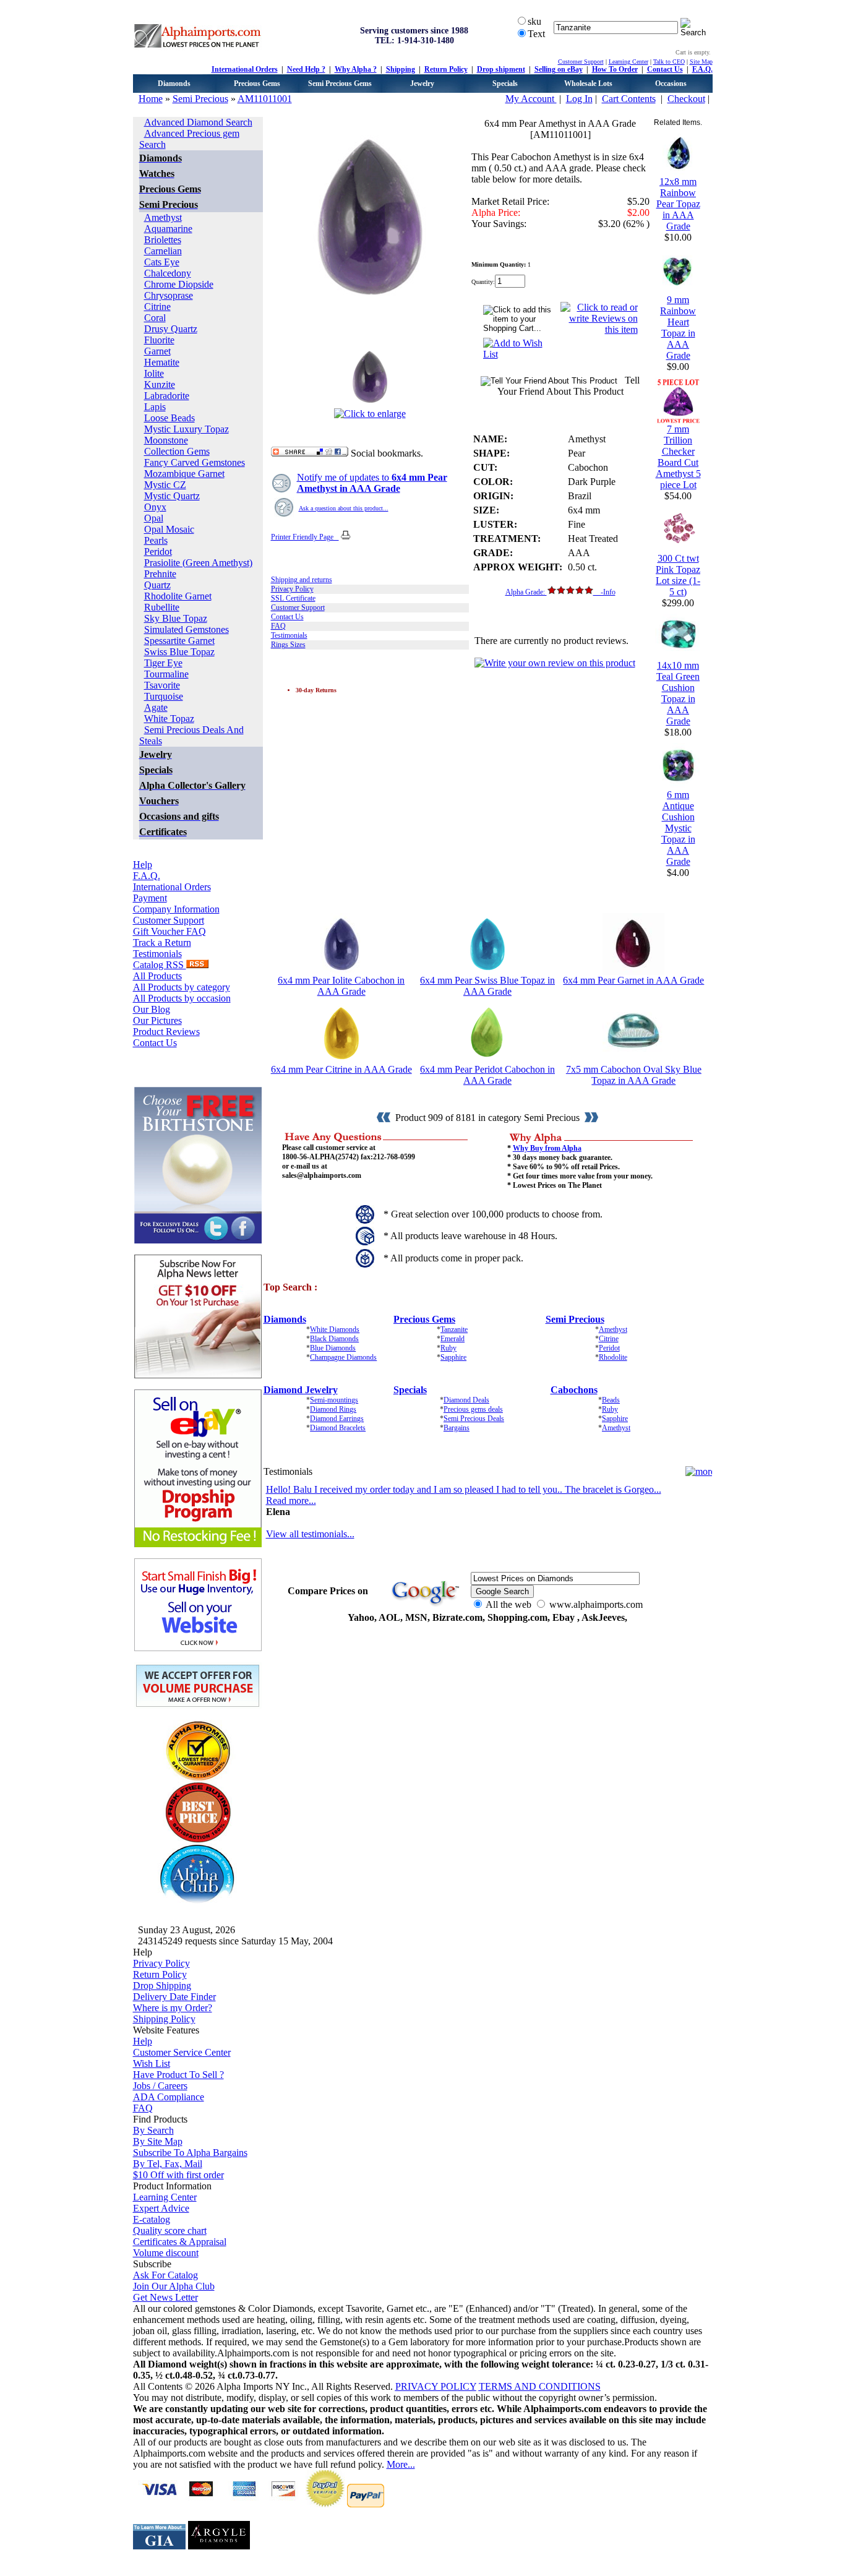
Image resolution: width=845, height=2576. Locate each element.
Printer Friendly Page (305, 537)
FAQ (278, 626)
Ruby (448, 1348)
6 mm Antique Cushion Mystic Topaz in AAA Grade (678, 828)
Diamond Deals (466, 1400)
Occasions (671, 84)
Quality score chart (170, 2230)
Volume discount (166, 2253)
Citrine (157, 307)
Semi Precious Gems (340, 84)
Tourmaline (166, 674)
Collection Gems (177, 451)
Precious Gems (257, 84)
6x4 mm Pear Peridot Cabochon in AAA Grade (487, 1075)
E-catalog (152, 2219)
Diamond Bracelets (338, 1428)
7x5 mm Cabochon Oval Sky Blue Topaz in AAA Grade (634, 1075)
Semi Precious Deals (474, 1419)
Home (151, 99)
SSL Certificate (293, 598)
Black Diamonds (334, 1339)
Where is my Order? (173, 2008)
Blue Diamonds (333, 1348)
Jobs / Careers (160, 2086)
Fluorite (159, 340)
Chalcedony (168, 273)
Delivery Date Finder (174, 1997)
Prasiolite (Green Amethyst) (198, 563)
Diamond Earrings (337, 1419)
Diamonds (174, 84)
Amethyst (163, 217)
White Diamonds (335, 1329)
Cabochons (574, 1390)
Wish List (152, 2063)
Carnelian (163, 251)
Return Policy (446, 69)
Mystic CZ (165, 485)
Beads (611, 1400)
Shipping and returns (302, 580)
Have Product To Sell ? (178, 2075)
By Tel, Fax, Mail (168, 2164)
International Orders (245, 69)
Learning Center (628, 62)
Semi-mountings (334, 1400)
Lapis (155, 407)
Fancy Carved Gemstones (195, 462)
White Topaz (169, 719)
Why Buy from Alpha (547, 1148)
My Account (531, 99)
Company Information (176, 909)
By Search (153, 2130)
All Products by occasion (182, 998)
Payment (150, 898)
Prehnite (160, 574)
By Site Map (158, 2141)
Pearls (156, 540)
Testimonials (157, 954)
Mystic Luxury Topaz (187, 429)
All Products (157, 976)
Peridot (158, 552)
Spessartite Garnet (179, 641)
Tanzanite (454, 1329)
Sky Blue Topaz (176, 618)
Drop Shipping (162, 1986)
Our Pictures (157, 1020)
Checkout (686, 99)
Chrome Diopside (179, 284)
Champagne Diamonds (343, 1357)
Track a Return (162, 942)
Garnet (157, 351)
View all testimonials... (310, 1534)
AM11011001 (265, 99)
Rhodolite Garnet (178, 596)
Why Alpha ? (356, 69)
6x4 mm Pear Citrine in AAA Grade (341, 1069)
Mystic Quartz (172, 496)
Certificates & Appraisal (180, 2242)
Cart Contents (629, 99)
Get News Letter (165, 2297)
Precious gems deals (473, 1409)
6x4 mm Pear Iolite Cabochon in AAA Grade (341, 986)
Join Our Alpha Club (174, 2286)
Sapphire (453, 1357)
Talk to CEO (669, 62)
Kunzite (160, 384)
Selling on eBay (559, 69)
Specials (505, 84)
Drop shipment (501, 69)
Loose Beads (169, 418)
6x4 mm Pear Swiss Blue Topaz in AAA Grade (487, 986)
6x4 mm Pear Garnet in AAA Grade (633, 980)
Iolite (154, 373)
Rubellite (162, 607)
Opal (154, 518)
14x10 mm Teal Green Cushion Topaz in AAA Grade (678, 693)
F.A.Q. (702, 69)
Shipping (401, 69)
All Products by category (182, 987)
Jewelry (422, 84)
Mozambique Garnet (184, 474)
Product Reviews (166, 1032)
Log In (579, 99)
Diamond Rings (333, 1409)
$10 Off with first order (178, 2175)
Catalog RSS (160, 965)
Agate (156, 707)
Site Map (701, 62)
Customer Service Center (182, 2052)
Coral (155, 318)
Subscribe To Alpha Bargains (190, 2153)
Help (143, 865)
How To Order (615, 69)
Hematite (162, 362)
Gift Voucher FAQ (169, 931)
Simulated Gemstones (187, 629)
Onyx (155, 507)
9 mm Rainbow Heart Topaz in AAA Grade (678, 328)
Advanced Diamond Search (198, 122)
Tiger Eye (163, 663)
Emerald (453, 1339)
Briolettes (163, 240)
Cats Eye (162, 262)
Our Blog (152, 1009)
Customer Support (581, 62)
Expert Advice (161, 2208)
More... (401, 2464)
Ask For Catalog (165, 2275)
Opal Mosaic (169, 529)
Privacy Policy (292, 589)
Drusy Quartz (171, 329)
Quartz (157, 585)
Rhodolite (613, 1357)
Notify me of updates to (372, 483)
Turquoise (164, 696)
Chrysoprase (169, 295)
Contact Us (665, 69)
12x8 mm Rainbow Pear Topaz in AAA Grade (678, 204)
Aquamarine (168, 229)
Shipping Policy (164, 2019)
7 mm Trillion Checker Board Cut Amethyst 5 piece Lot (678, 457)
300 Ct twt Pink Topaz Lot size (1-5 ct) (678, 575)
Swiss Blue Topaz (179, 652)
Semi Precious (200, 99)
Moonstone (166, 440)
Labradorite (167, 396)
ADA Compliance (169, 2097)
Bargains (457, 1428)
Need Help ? (306, 69)
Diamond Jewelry (301, 1390)
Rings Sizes (288, 645)
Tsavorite (162, 685)
